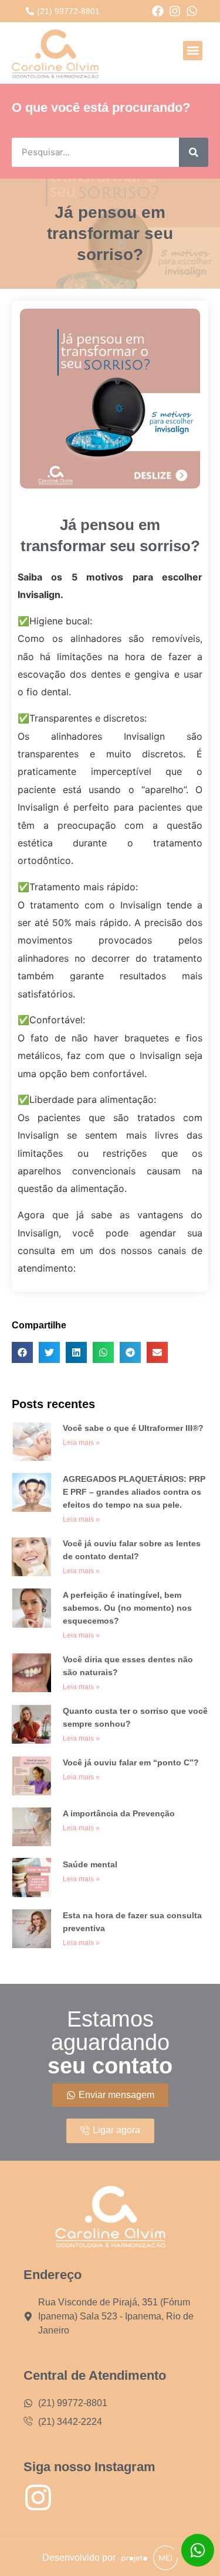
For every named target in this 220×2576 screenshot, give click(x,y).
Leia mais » (81, 1443)
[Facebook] (158, 11)
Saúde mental (90, 1864)
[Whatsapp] (192, 11)
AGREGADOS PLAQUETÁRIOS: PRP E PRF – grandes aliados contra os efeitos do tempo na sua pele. (134, 1492)
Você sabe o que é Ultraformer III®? (133, 1428)
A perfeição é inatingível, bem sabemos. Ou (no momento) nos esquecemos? (127, 1608)
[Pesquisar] (194, 152)
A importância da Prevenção (119, 1813)
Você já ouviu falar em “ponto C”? (131, 1762)
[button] (193, 51)
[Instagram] (175, 11)
